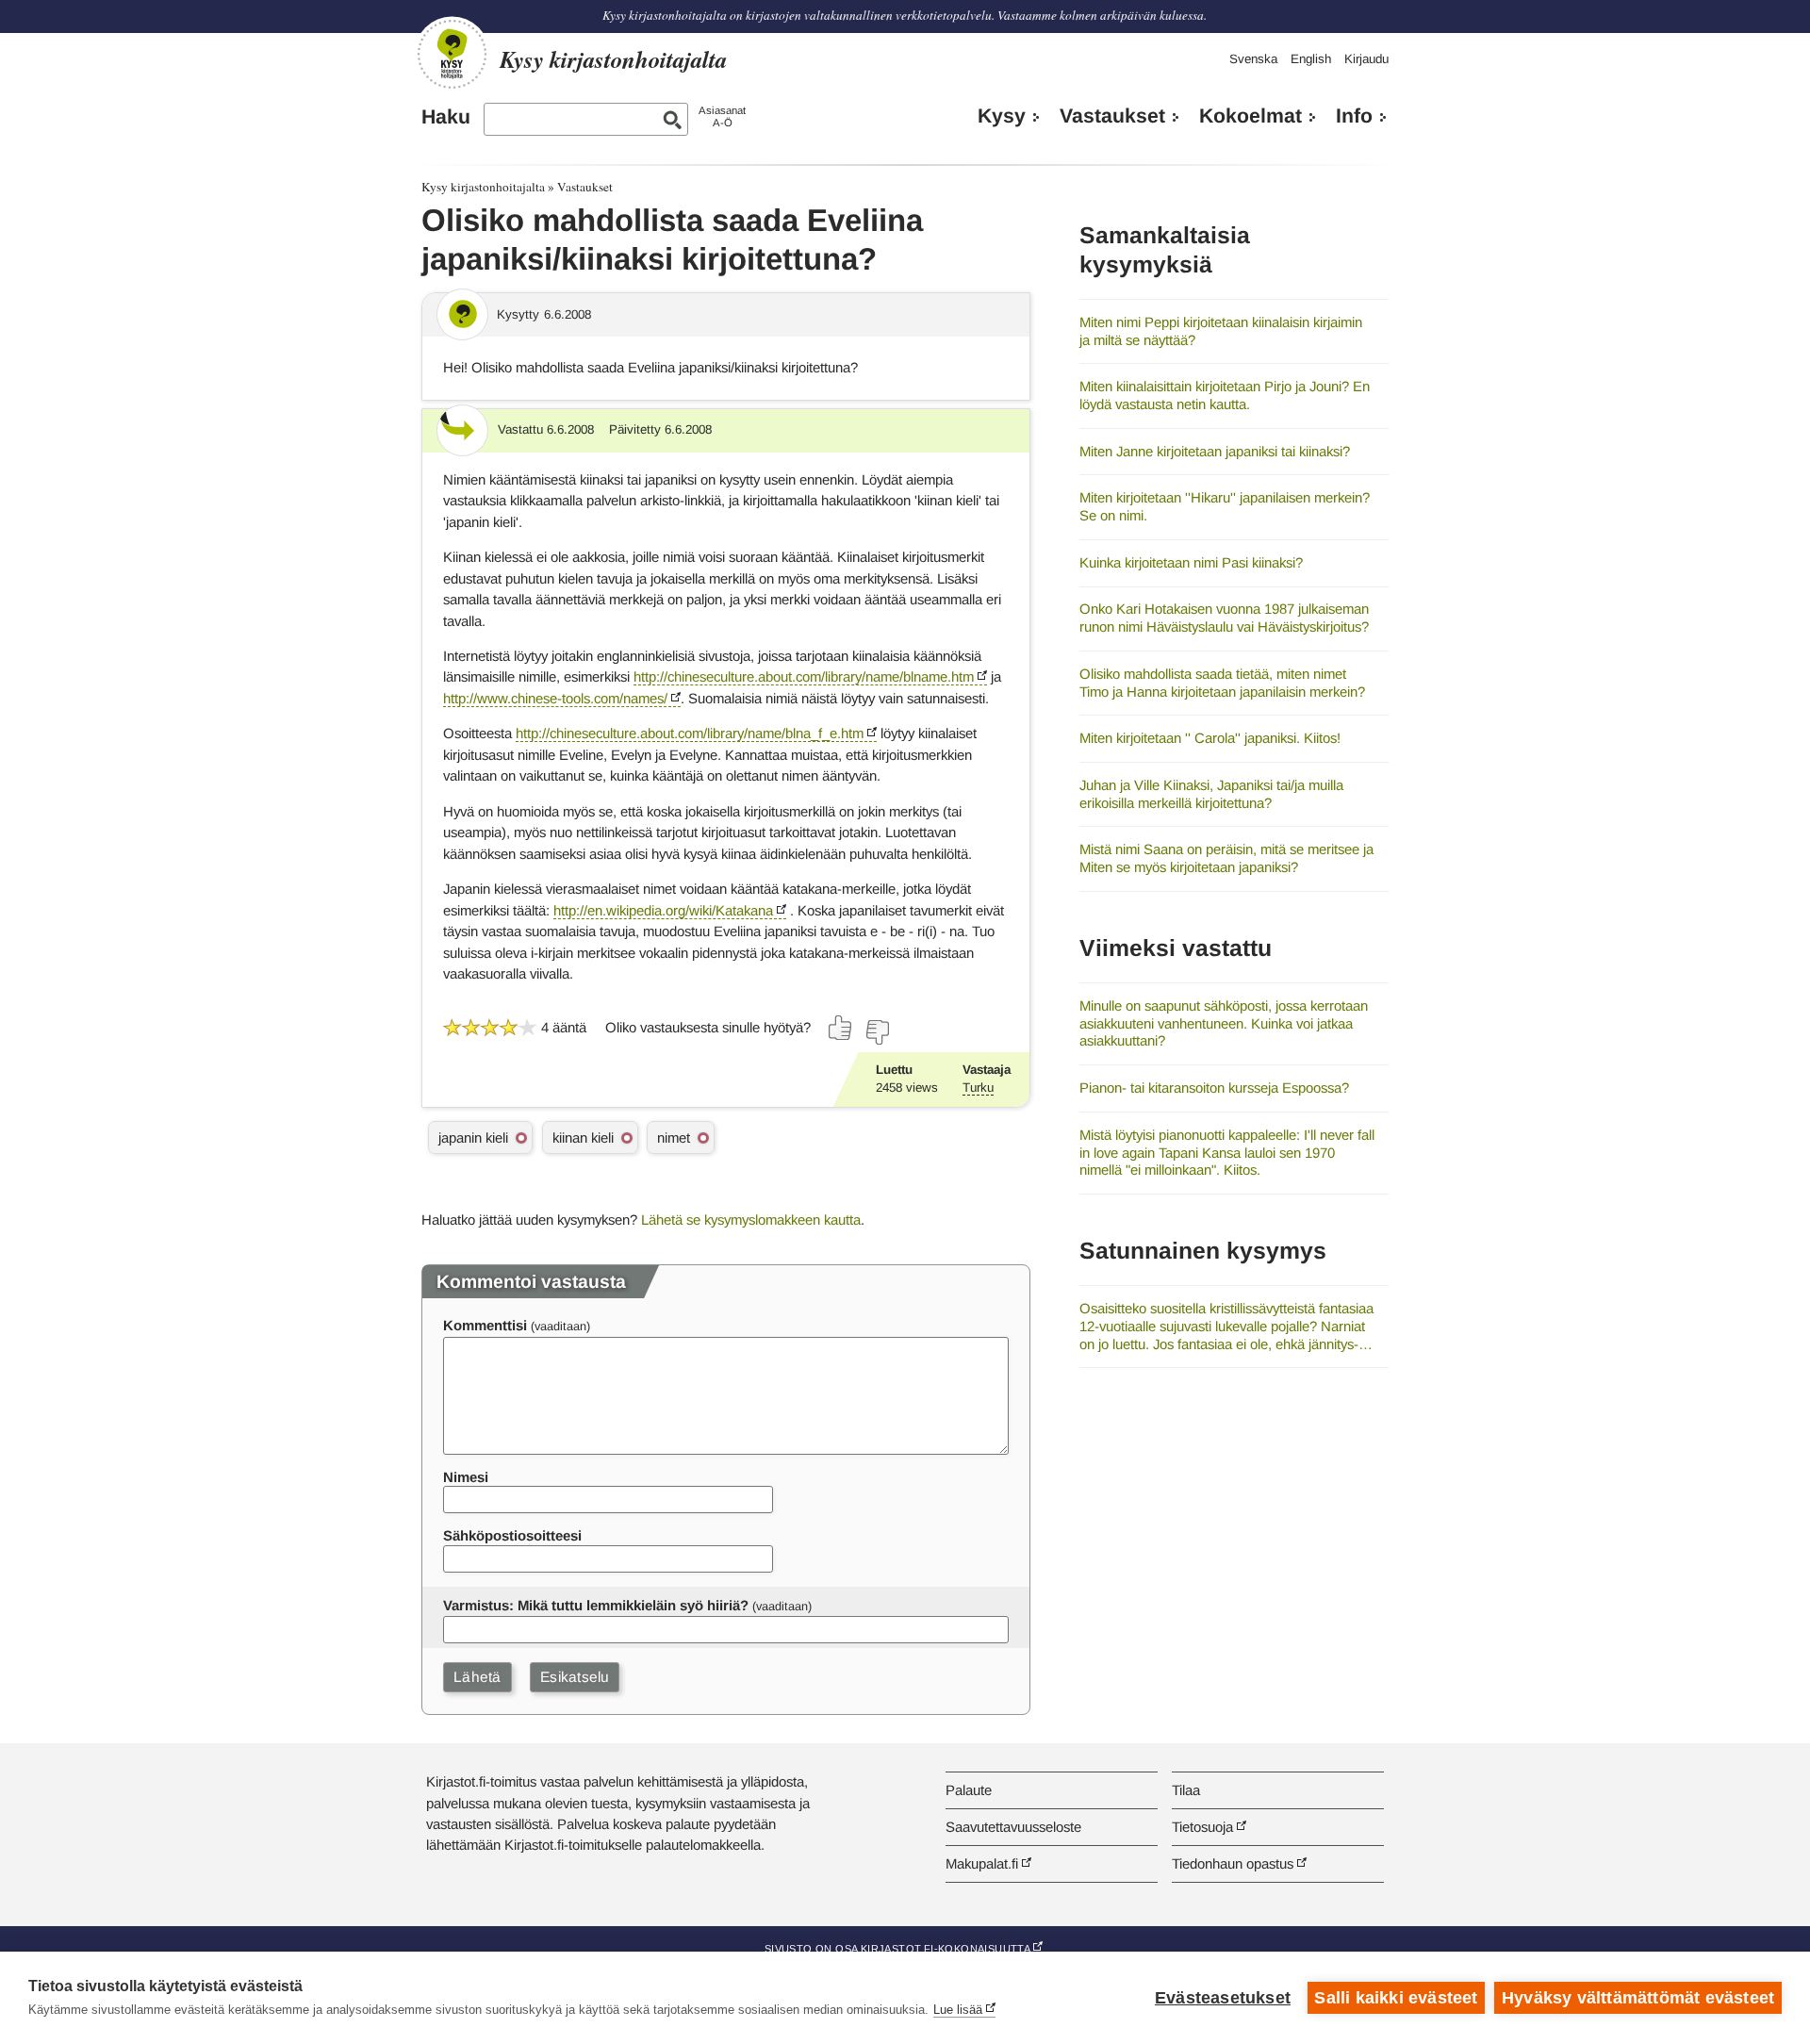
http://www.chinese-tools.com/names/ (555, 698)
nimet (674, 1137)
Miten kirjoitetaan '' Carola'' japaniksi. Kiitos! (1210, 738)
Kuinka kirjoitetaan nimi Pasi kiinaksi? (1191, 562)
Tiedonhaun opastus (1233, 1863)
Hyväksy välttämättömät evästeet (1638, 1998)
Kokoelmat (1251, 116)
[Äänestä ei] (877, 1032)
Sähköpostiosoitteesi (512, 1535)
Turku (978, 1088)
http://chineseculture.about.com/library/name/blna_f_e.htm (690, 733)
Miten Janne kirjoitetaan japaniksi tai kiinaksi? (1215, 451)
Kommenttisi (485, 1325)
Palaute (969, 1790)
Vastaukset (1112, 116)
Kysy (1002, 116)
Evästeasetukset (1223, 1998)
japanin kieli (473, 1137)
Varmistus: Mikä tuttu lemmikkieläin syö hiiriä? (596, 1605)
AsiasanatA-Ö (722, 116)
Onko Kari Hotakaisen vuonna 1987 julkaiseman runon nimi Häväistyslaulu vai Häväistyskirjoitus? (1224, 618)
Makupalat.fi (982, 1863)
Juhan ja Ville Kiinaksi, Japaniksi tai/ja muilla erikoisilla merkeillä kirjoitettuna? (1211, 794)
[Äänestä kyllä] (841, 1028)
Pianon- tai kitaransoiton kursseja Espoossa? (1214, 1088)
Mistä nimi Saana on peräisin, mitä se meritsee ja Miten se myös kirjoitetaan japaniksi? (1226, 858)
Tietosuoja (1202, 1827)
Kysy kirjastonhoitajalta (483, 187)
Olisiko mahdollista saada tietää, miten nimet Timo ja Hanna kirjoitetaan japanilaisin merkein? (1222, 683)
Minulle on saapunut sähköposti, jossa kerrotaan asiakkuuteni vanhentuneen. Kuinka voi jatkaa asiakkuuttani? (1224, 1023)
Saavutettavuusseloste (1013, 1827)
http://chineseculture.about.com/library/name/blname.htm (804, 676)
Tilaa (1186, 1790)
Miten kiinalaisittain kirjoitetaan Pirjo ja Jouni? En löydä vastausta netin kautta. (1225, 395)
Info (1354, 116)
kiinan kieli (583, 1137)
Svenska (1253, 59)
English (1311, 59)
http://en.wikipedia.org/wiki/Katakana (663, 910)
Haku (446, 117)
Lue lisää (958, 2010)
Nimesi (466, 1477)
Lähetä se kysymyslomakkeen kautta (751, 1220)
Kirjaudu (1366, 59)
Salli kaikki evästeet (1396, 1998)
